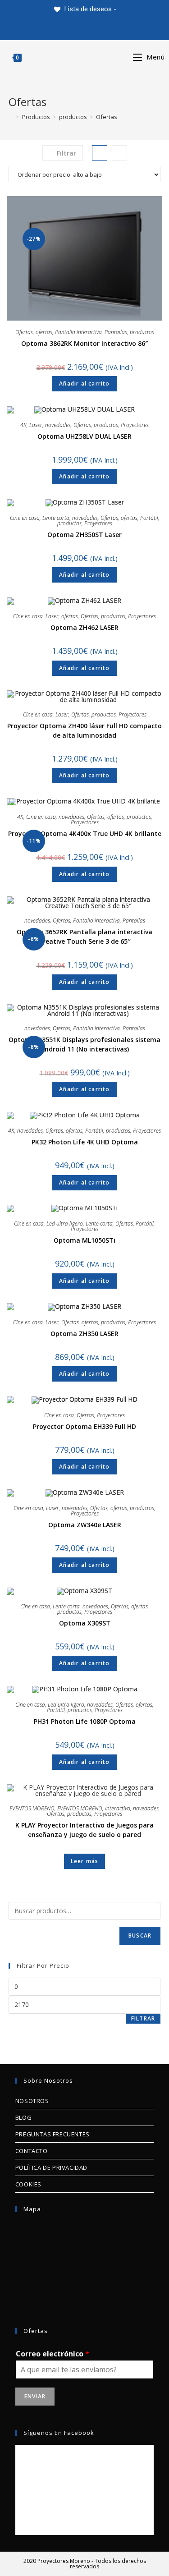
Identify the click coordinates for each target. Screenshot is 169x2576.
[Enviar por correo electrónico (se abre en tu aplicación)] (116, 29)
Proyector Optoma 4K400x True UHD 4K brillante (85, 833)
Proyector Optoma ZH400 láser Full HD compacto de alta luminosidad (84, 730)
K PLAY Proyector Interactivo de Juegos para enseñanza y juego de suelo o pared (84, 1830)
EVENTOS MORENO (32, 1808)
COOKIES (28, 2184)
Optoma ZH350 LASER (84, 1334)
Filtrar (143, 2018)
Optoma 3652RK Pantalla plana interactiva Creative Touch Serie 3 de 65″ (84, 937)
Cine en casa (25, 518)
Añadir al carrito (84, 383)
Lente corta (56, 518)
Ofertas (24, 332)
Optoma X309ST (85, 1623)
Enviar (35, 2396)
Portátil (149, 518)
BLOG (23, 2117)
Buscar (140, 1935)
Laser (36, 425)
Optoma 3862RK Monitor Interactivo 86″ (84, 343)
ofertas (44, 332)
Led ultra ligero (65, 1224)
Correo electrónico (53, 2354)
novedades (58, 425)
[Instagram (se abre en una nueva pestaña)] (95, 29)
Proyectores (135, 425)
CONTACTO (32, 2151)
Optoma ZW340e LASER (85, 1525)
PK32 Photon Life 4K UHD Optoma (85, 1142)
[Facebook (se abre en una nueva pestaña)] (74, 29)
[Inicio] (11, 117)
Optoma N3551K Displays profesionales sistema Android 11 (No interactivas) (84, 1044)
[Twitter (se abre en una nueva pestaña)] (54, 29)
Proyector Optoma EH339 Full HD (84, 1426)
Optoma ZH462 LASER (84, 627)
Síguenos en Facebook (59, 2433)
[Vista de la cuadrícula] (100, 153)
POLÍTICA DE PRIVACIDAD (51, 2167)
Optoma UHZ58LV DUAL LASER (84, 436)
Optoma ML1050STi (84, 1240)
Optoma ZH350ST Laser (84, 535)
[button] (136, 150)
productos (142, 332)
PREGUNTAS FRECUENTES (53, 2134)
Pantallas (116, 332)
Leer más (85, 1861)
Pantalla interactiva (78, 332)
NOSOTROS (32, 2101)
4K (23, 425)
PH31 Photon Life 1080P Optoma (85, 1721)
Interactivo (118, 1808)
